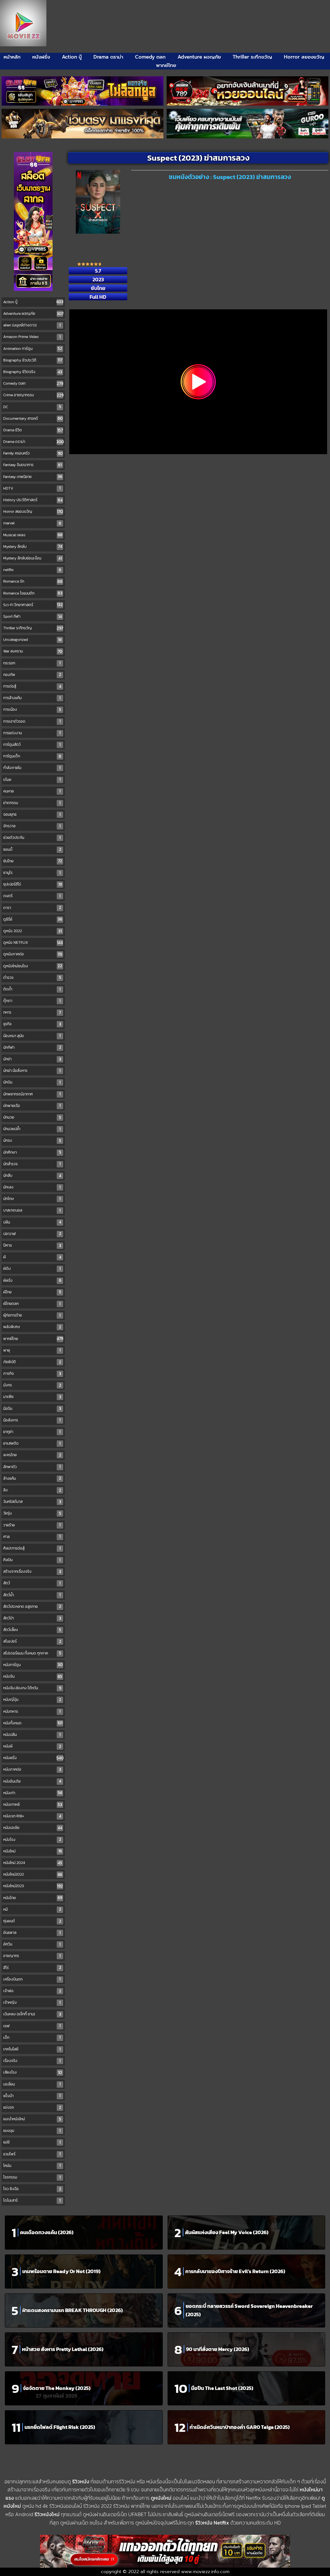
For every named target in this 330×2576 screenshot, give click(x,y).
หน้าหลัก (12, 57)
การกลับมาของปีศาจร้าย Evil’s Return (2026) (235, 2271)
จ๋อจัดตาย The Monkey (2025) (57, 2388)
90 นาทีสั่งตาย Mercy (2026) (218, 2349)
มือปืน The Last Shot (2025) (222, 2388)
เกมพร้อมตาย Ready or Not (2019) (61, 2271)
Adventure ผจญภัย (199, 57)
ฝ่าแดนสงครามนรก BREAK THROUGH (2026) (73, 2310)
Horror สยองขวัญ (304, 57)
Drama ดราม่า (108, 57)
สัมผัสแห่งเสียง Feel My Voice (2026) (227, 2232)
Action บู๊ (72, 57)
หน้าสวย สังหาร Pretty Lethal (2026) (63, 2349)
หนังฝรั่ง (41, 57)
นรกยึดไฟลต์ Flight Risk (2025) (60, 2427)
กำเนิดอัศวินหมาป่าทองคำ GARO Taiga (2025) (240, 2427)
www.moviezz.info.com (205, 2572)
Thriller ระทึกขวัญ (252, 57)
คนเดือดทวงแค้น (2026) (47, 2232)
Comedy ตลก (150, 57)
